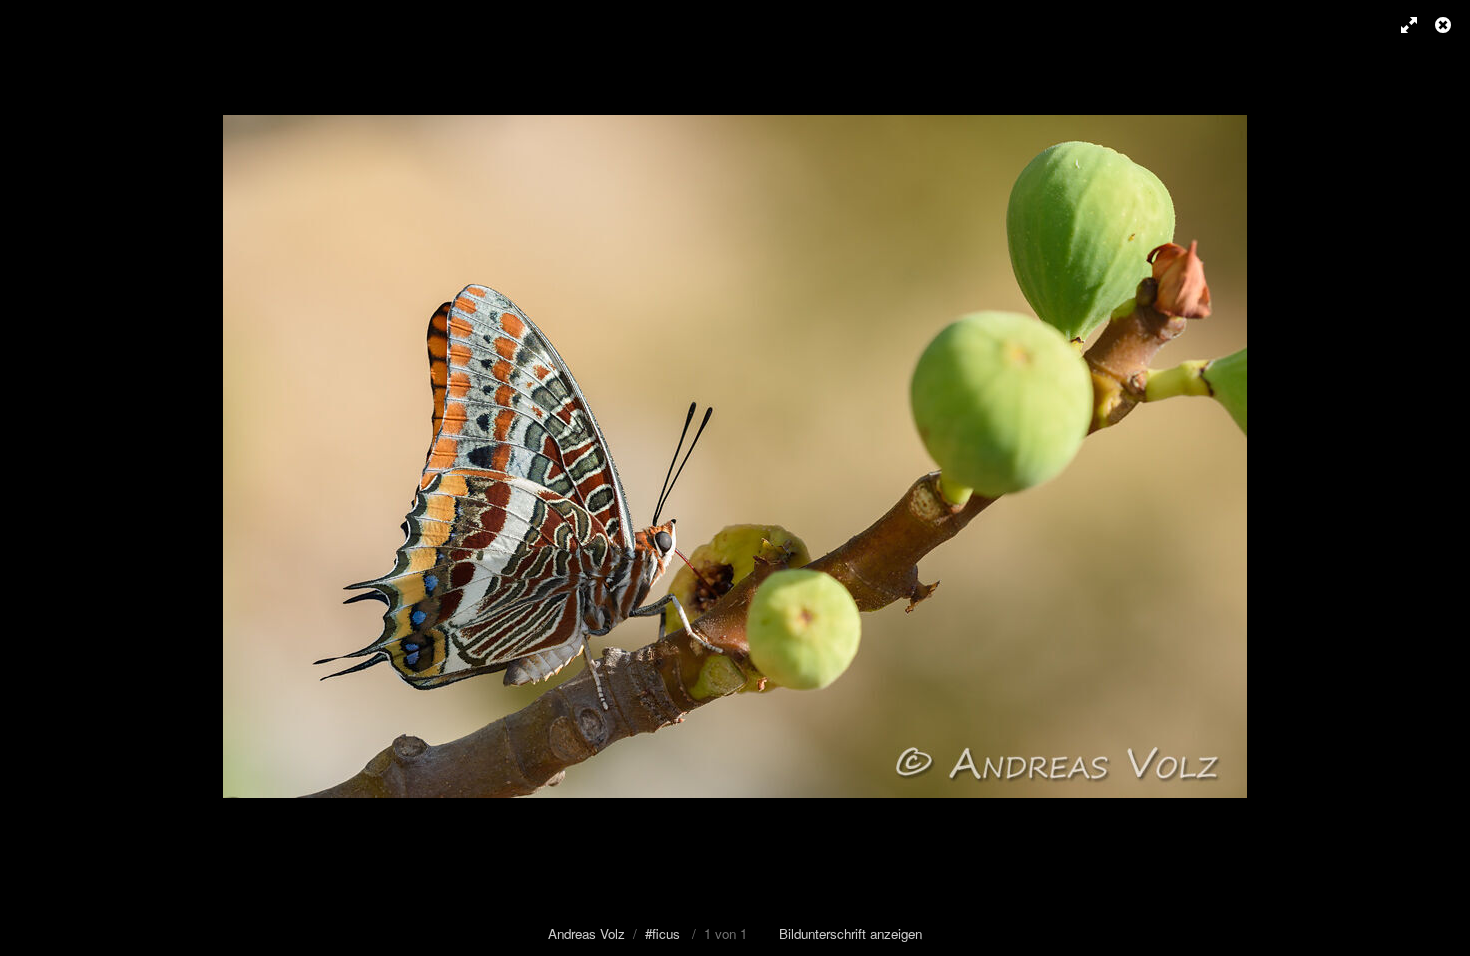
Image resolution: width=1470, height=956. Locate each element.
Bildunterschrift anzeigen (850, 933)
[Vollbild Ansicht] (1400, 25)
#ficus (662, 933)
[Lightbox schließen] (1445, 25)
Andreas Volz (586, 933)
